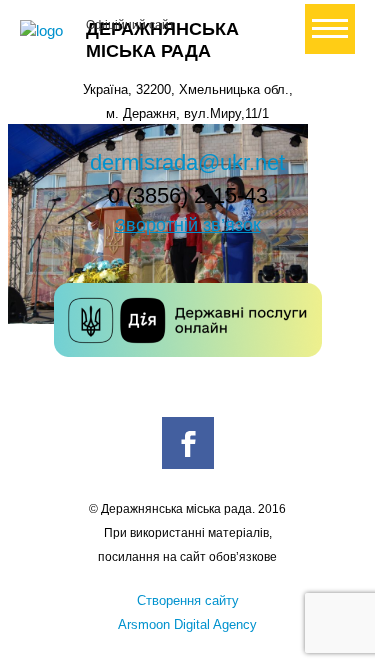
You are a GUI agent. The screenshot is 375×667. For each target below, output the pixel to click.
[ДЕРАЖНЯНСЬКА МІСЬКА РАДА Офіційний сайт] (45, 31)
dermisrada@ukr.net (187, 162)
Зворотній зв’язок (188, 225)
